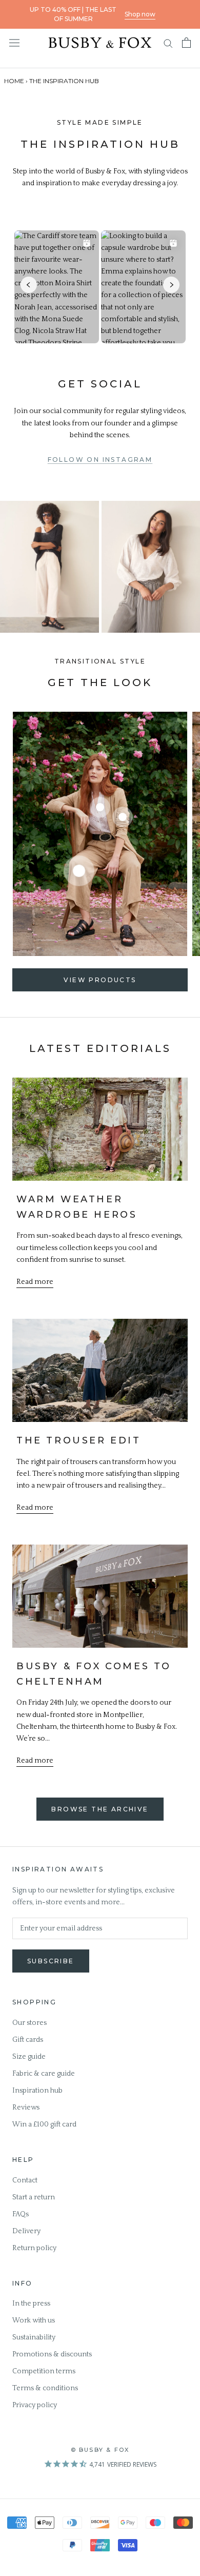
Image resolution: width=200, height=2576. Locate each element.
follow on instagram (100, 460)
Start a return (34, 2197)
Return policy (34, 2248)
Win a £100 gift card (44, 2124)
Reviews (26, 2107)
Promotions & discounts (52, 2354)
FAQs (21, 2214)
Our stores (29, 2023)
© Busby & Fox (100, 2450)
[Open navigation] (14, 42)
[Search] (168, 43)
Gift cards (28, 2040)
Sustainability (34, 2337)
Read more (35, 1282)
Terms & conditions (45, 2388)
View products (100, 980)
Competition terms (44, 2371)
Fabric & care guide (44, 2074)
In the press (31, 2304)
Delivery (26, 2231)
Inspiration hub (37, 2091)
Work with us (34, 2320)
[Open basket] (186, 43)
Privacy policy (35, 2405)
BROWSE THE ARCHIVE (100, 1809)
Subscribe (51, 1961)
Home (14, 81)
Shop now (140, 14)
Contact (25, 2180)
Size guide (29, 2057)
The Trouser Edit (79, 1440)
